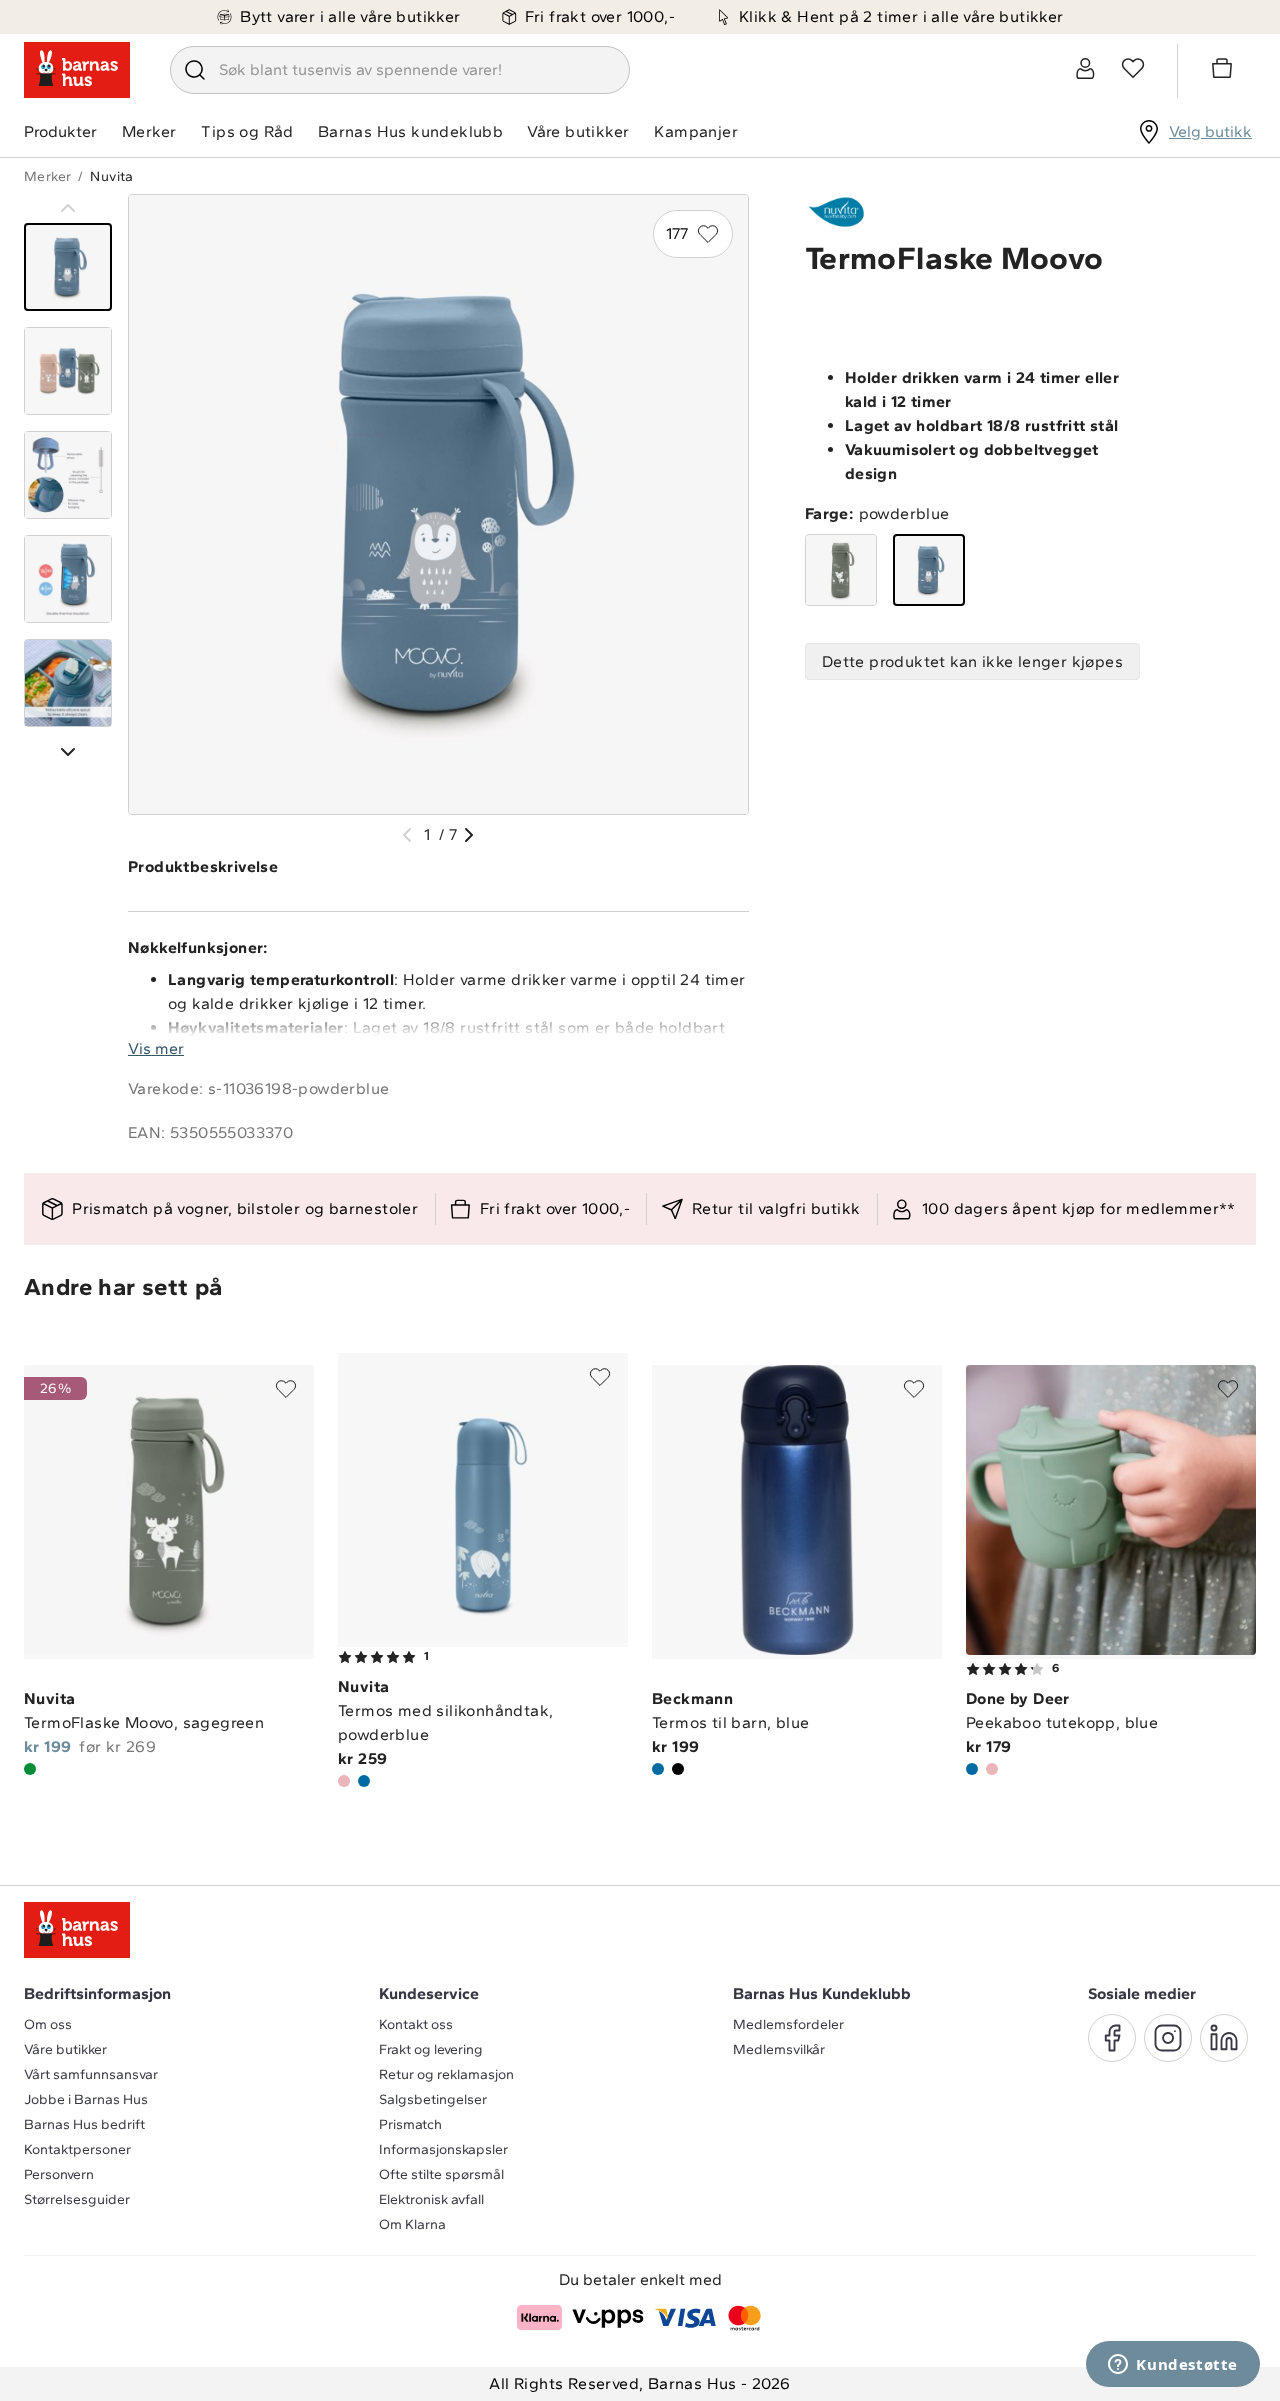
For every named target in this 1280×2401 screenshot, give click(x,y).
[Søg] (195, 70)
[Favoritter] (1133, 68)
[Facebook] (1112, 2038)
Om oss (48, 2024)
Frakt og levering (431, 2049)
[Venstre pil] (407, 835)
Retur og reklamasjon (446, 2074)
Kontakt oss (416, 2024)
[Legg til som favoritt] (286, 1389)
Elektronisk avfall (431, 2199)
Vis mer (156, 1048)
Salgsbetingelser (433, 2099)
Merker (149, 131)
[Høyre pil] (469, 835)
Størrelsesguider (77, 2199)
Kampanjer (696, 131)
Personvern (59, 2174)
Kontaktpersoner (77, 2149)
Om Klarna (412, 2224)
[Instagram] (1168, 2038)
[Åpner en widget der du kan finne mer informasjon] (1173, 2366)
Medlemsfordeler (788, 2024)
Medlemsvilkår (779, 2049)
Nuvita (111, 176)
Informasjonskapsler (443, 2149)
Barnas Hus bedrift (84, 2124)
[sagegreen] (841, 570)
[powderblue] (929, 570)
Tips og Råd (247, 131)
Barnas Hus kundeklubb (410, 131)
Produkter (60, 131)
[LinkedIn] (1224, 2038)
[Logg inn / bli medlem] (1085, 68)
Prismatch (410, 2124)
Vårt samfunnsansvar (91, 2074)
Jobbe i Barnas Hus (86, 2099)
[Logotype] (77, 70)
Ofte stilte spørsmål (441, 2174)
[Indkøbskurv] (1225, 71)
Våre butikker (578, 131)
